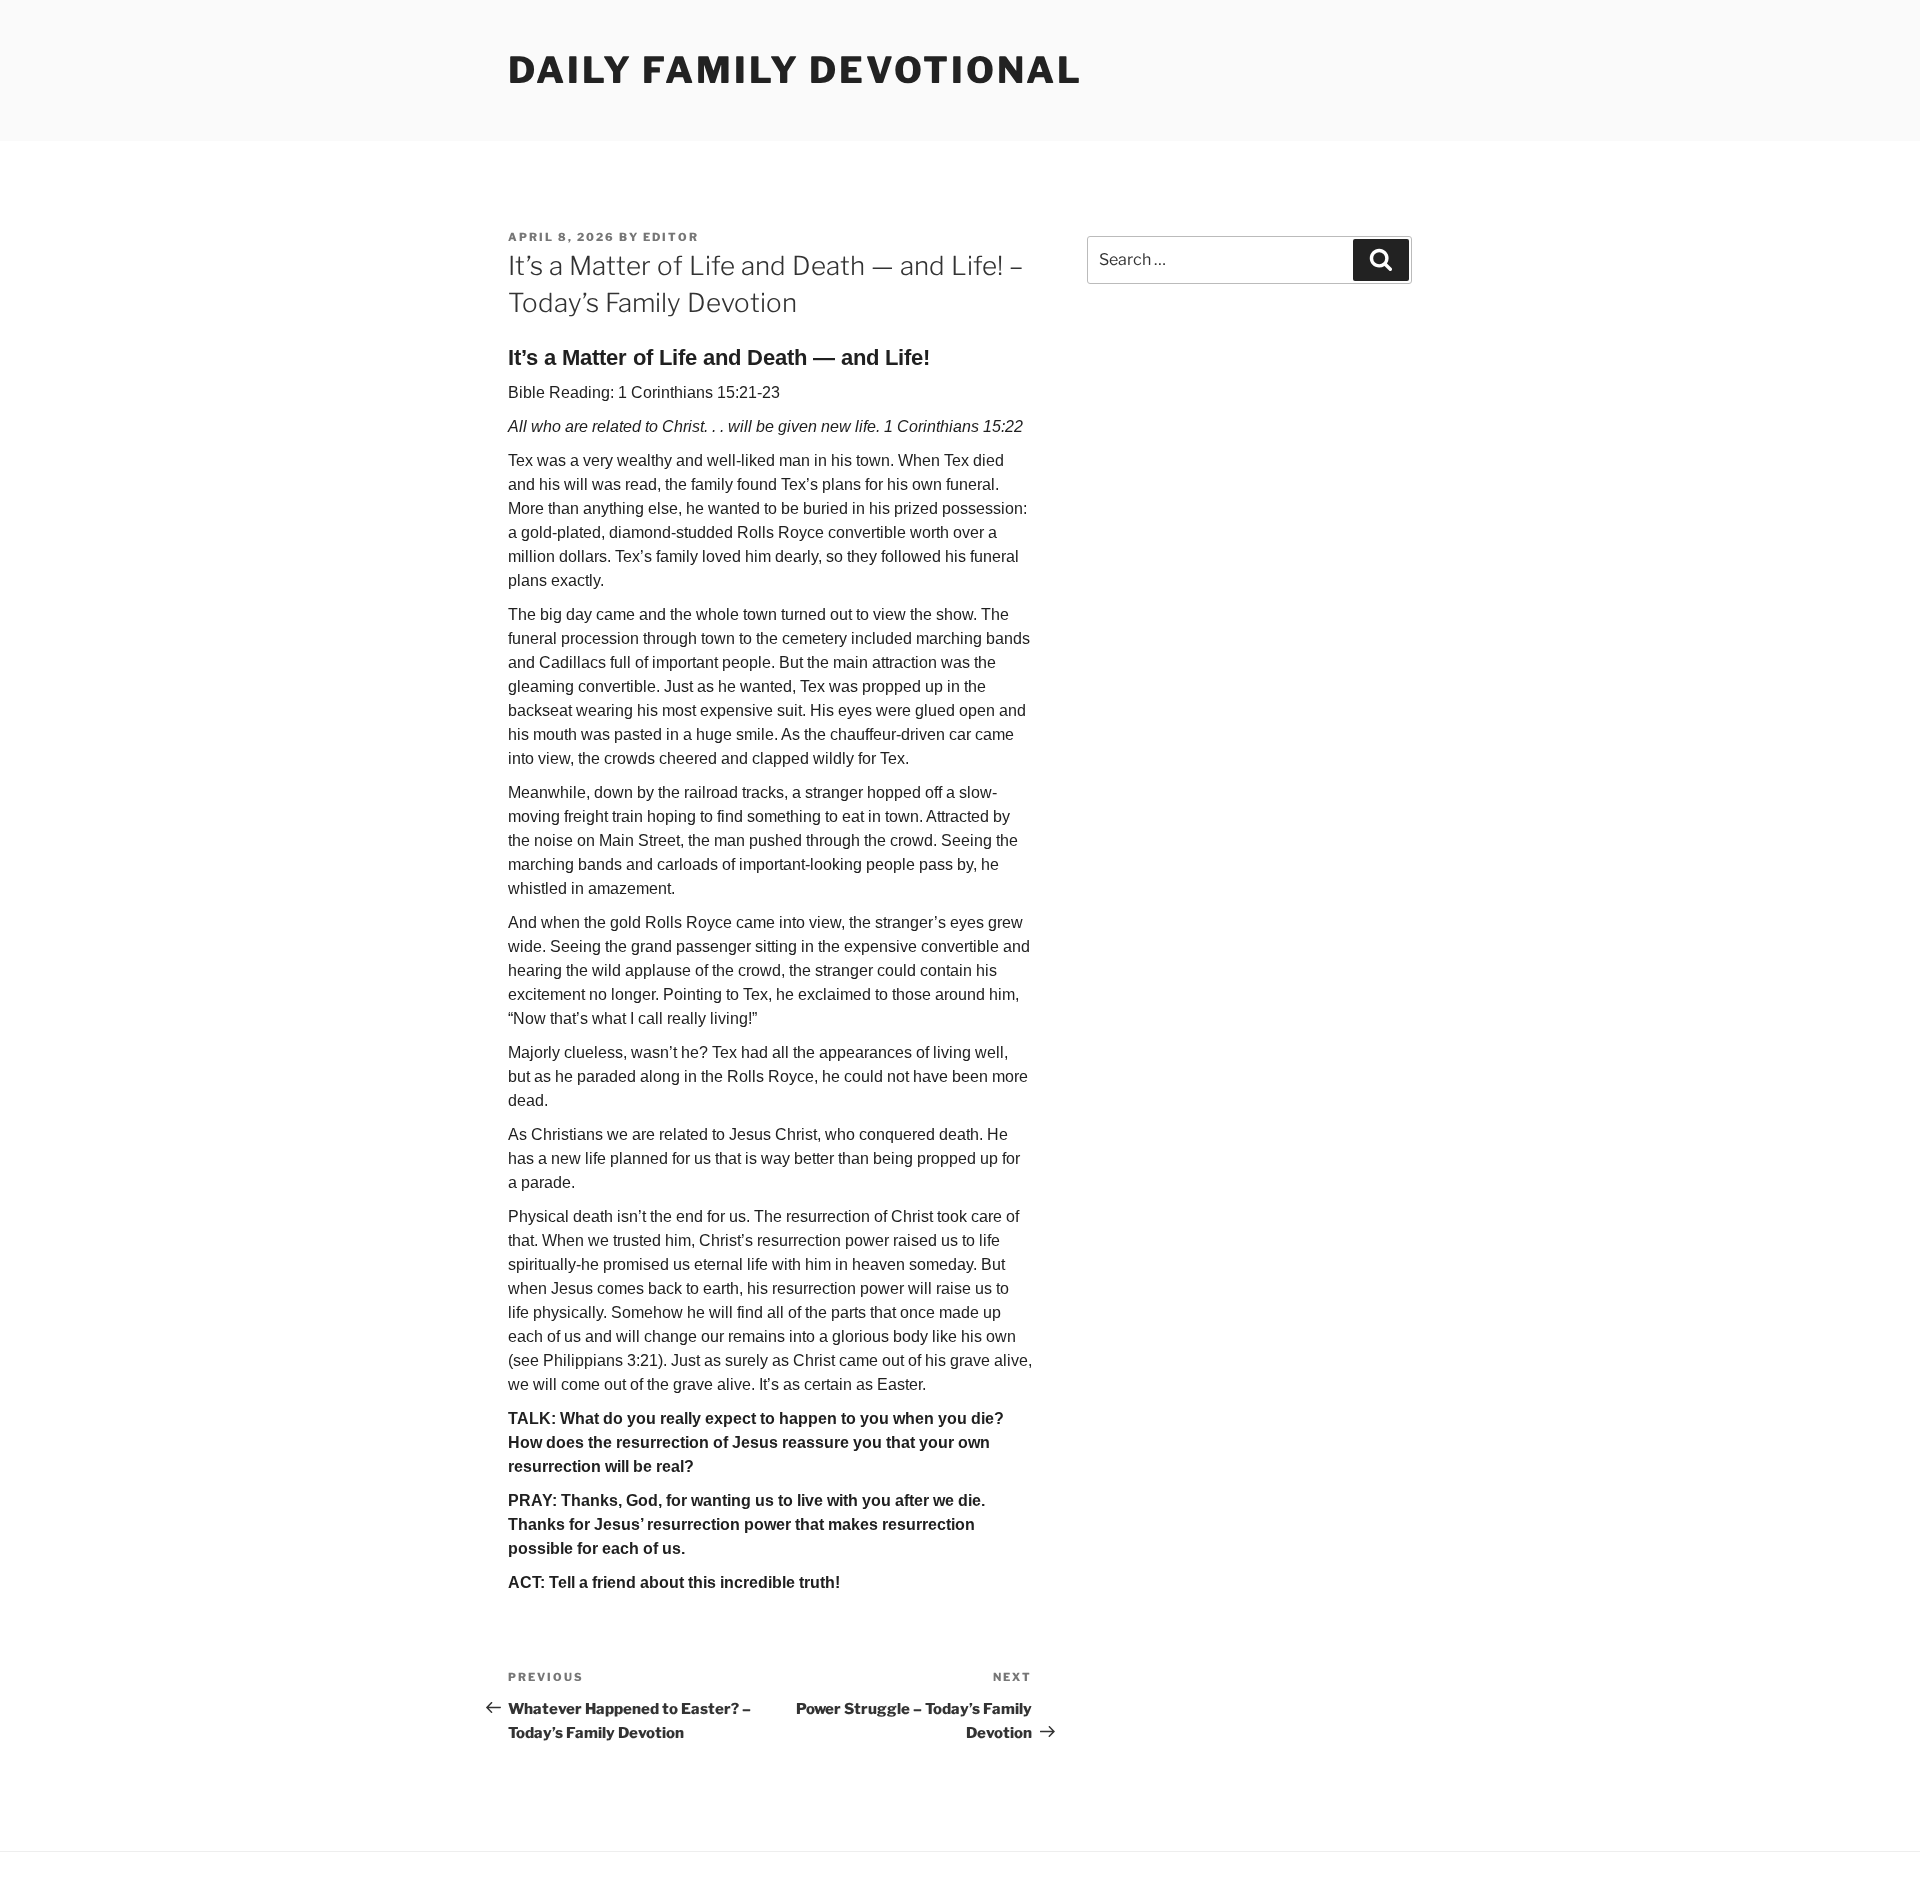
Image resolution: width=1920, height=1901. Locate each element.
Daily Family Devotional (795, 70)
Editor (671, 237)
